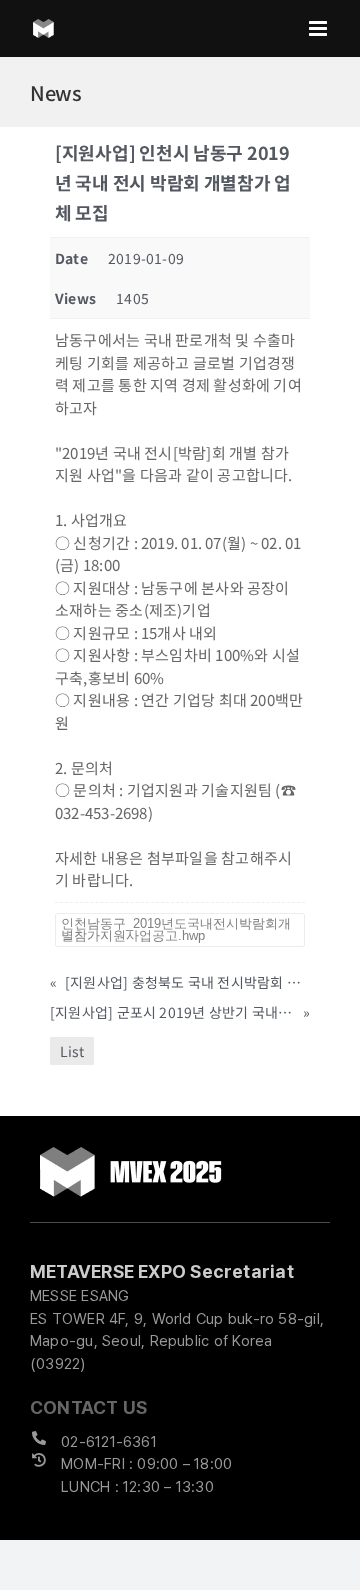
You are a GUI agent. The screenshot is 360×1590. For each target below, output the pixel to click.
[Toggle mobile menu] (319, 28)
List (72, 1051)
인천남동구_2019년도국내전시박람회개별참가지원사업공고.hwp (176, 929)
